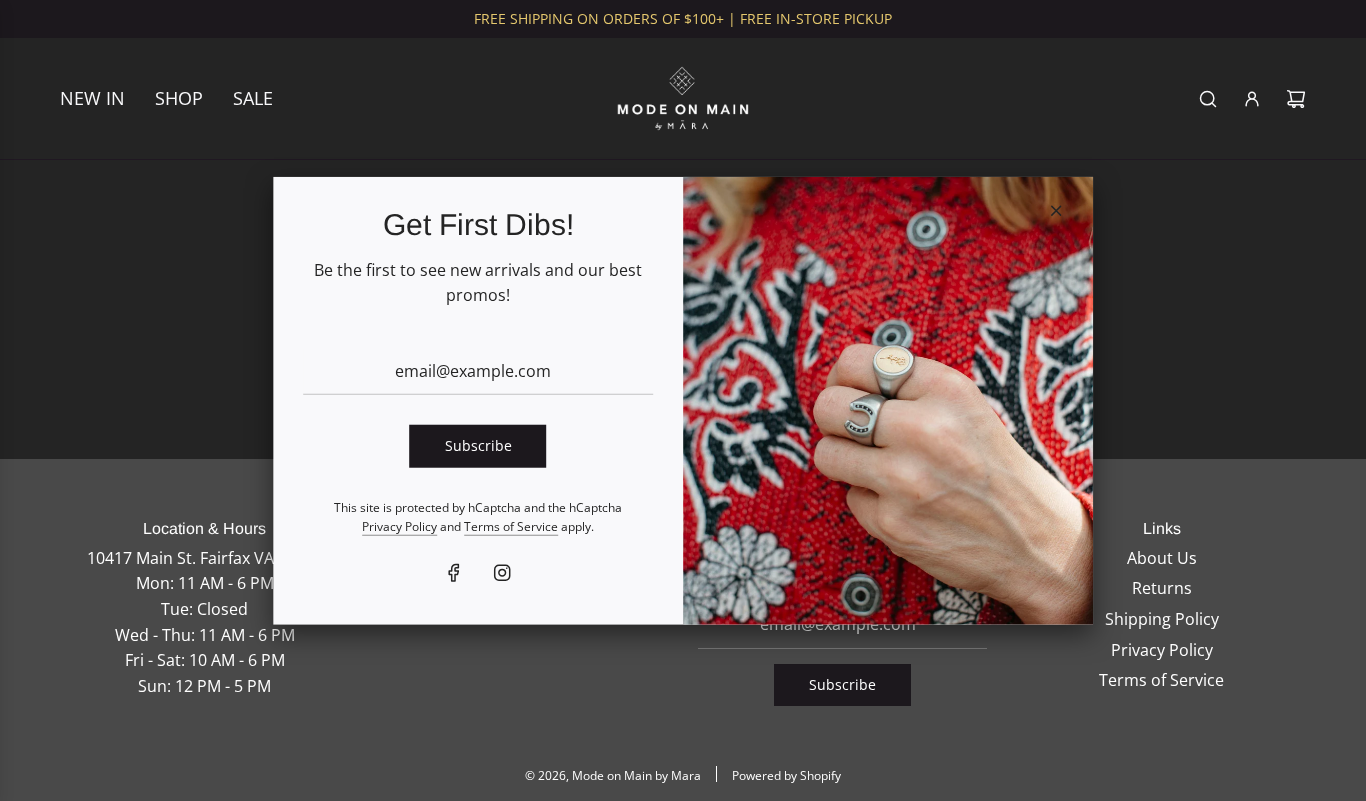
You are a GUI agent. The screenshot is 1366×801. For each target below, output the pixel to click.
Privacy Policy (399, 526)
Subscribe (478, 445)
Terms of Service (511, 526)
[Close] (1056, 210)
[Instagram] (502, 573)
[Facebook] (454, 573)
